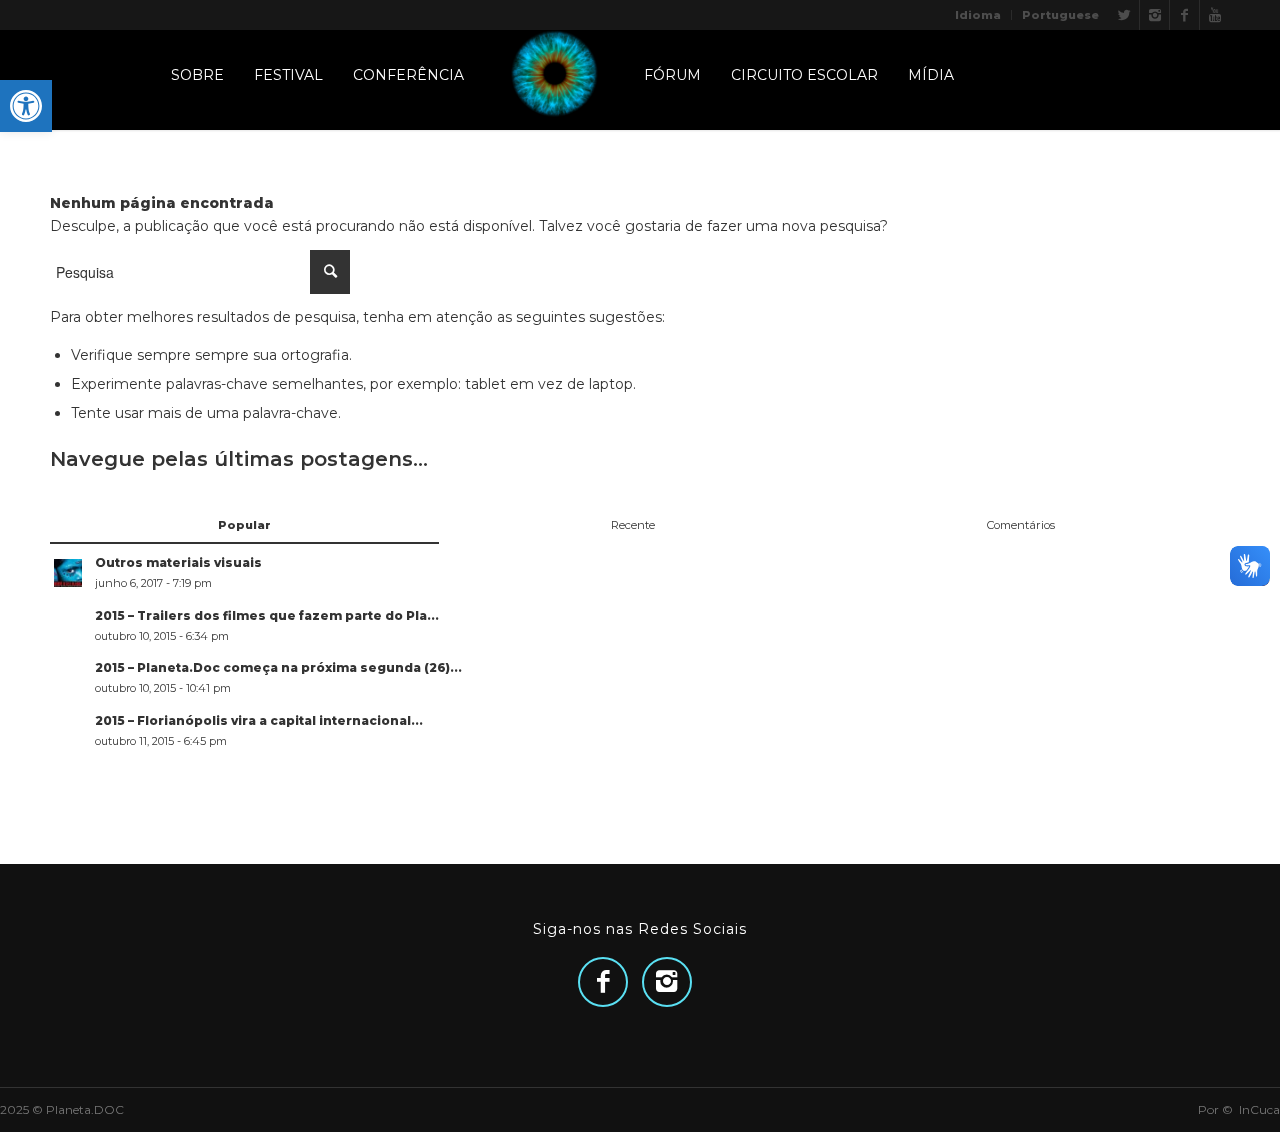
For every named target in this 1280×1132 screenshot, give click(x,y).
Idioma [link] (978, 15)
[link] (26, 106)
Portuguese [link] (1060, 15)
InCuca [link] (1259, 1109)
